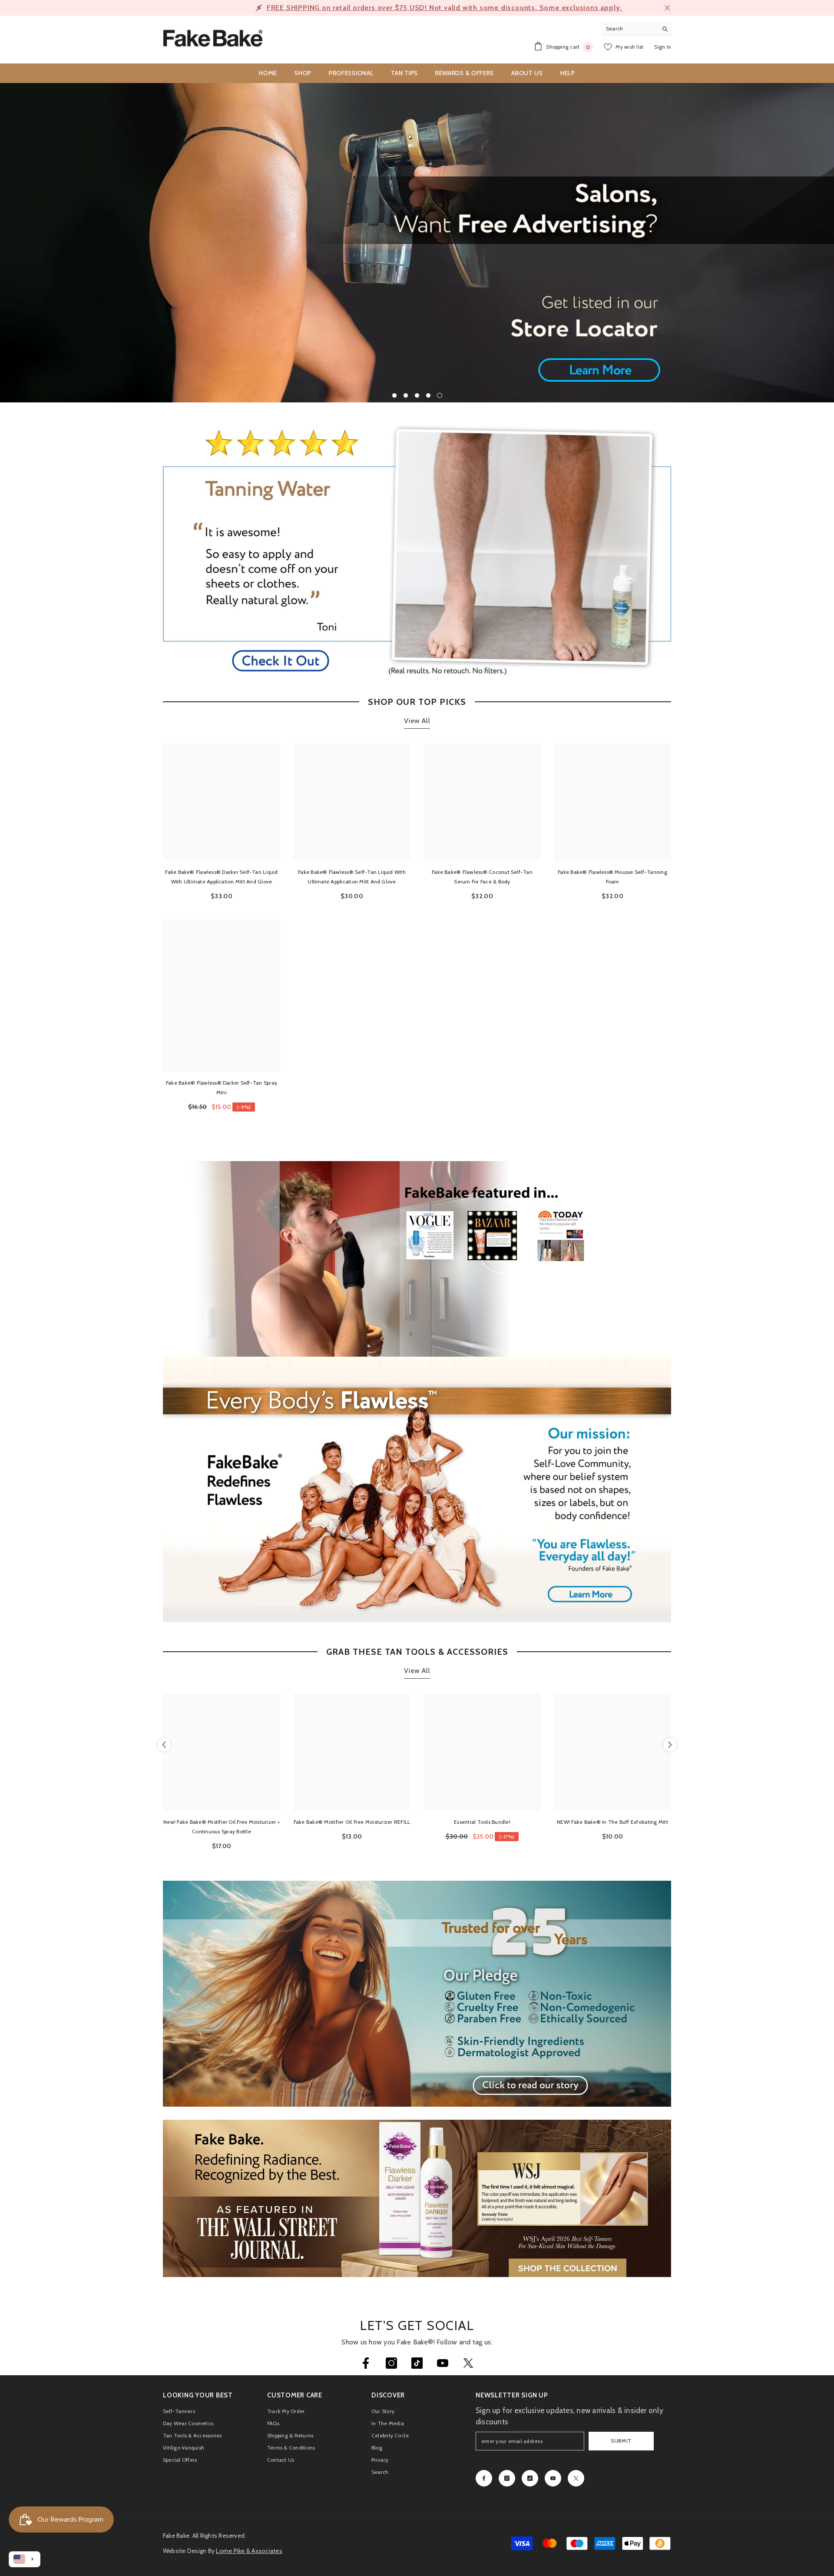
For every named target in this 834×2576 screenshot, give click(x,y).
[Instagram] (391, 2363)
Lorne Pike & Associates (249, 2551)
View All (417, 721)
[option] (417, 8)
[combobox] (630, 29)
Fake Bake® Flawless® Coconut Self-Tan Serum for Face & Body (482, 877)
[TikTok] (417, 2363)
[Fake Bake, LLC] (417, 1490)
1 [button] (394, 395)
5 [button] (440, 395)
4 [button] (428, 395)
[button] (33, 243)
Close (667, 8)
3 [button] (417, 395)
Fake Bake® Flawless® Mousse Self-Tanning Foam (612, 877)
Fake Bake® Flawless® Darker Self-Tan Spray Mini (222, 1087)
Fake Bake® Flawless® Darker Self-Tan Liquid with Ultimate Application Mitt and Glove (221, 877)
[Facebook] (366, 2363)
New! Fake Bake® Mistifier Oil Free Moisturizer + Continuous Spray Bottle (222, 1827)
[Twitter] (468, 2363)
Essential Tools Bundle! (482, 1822)
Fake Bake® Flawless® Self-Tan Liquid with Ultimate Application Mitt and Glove (352, 877)
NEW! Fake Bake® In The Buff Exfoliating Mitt (612, 1822)
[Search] (636, 29)
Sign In (663, 47)
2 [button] (406, 395)
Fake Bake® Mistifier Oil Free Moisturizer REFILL (352, 1822)
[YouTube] (443, 2363)
